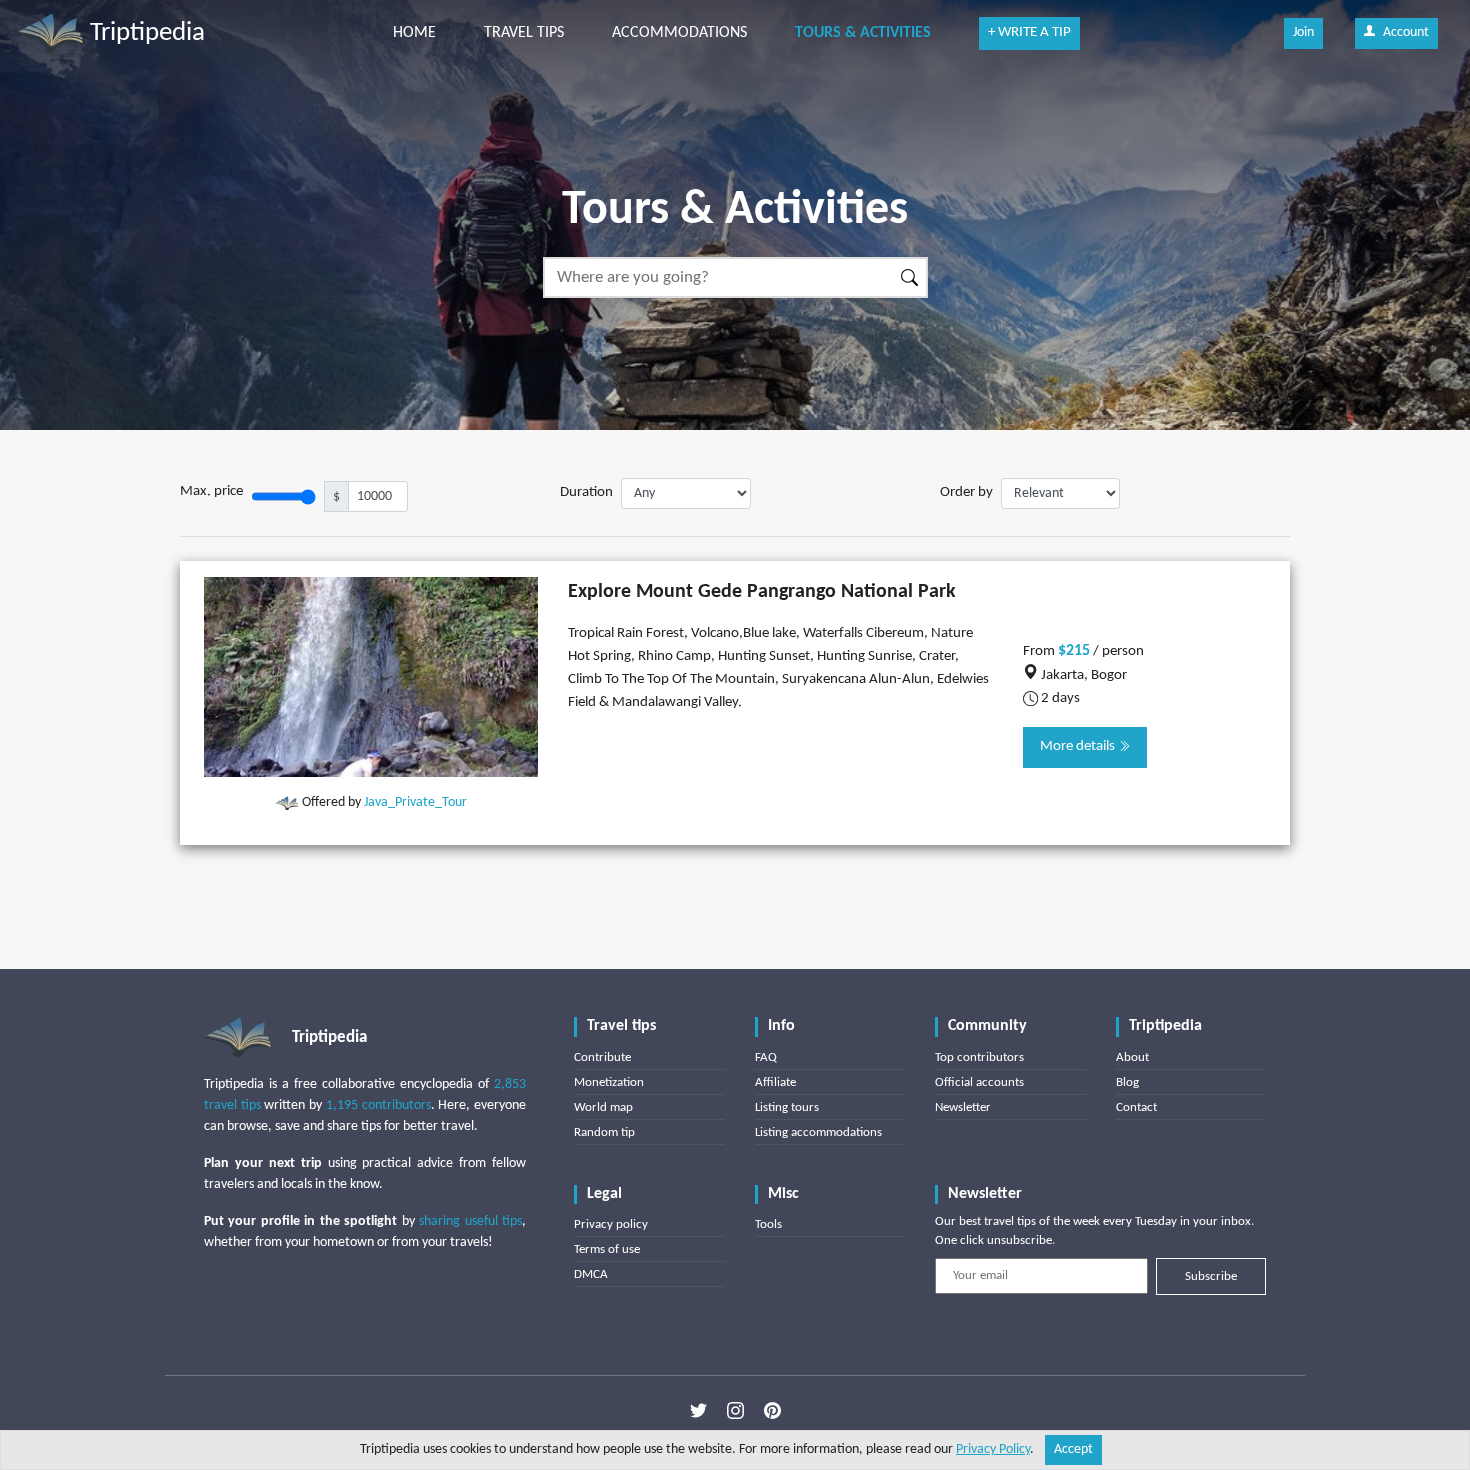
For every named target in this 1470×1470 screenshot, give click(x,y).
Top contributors (979, 1057)
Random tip (604, 1132)
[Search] (910, 277)
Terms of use (607, 1249)
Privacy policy (611, 1224)
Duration (586, 492)
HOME (414, 33)
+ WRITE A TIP (1029, 32)
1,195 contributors (378, 1105)
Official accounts (979, 1082)
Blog (1127, 1082)
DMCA (591, 1274)
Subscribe (1211, 1276)
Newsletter (963, 1107)
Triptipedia (144, 33)
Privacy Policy (993, 1449)
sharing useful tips (470, 1221)
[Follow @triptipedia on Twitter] (698, 1411)
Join (1303, 32)
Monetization (609, 1082)
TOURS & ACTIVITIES (863, 33)
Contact (1136, 1107)
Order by (966, 492)
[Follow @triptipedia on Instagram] (735, 1411)
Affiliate (775, 1082)
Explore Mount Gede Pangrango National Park (762, 592)
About (1132, 1057)
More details (1079, 746)
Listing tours (787, 1107)
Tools (768, 1224)
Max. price (211, 491)
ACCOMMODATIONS (679, 33)
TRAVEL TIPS (524, 33)
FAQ (766, 1057)
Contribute (602, 1057)
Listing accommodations (818, 1132)
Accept (1073, 1449)
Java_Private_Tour (415, 802)
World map (603, 1107)
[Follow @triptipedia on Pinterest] (772, 1411)
